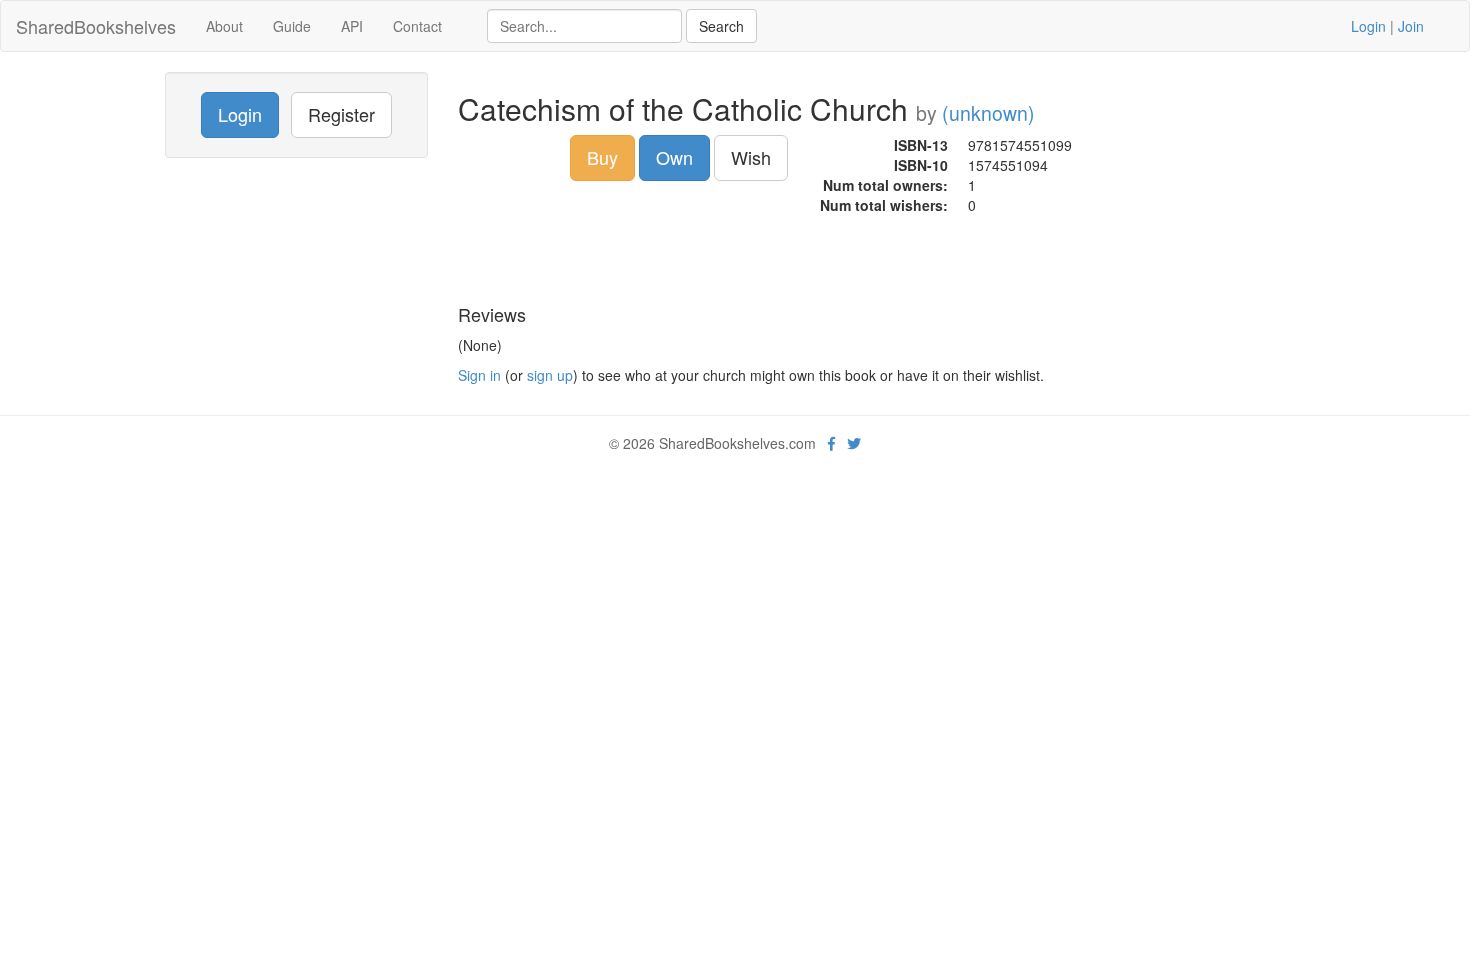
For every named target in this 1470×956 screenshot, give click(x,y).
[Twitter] (854, 443)
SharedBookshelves (96, 26)
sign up (550, 375)
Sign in (479, 375)
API (352, 26)
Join (1411, 26)
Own (674, 157)
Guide (292, 26)
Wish (751, 157)
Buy (602, 157)
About (224, 26)
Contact (417, 26)
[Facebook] (831, 443)
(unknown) (988, 113)
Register (341, 114)
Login (1368, 26)
